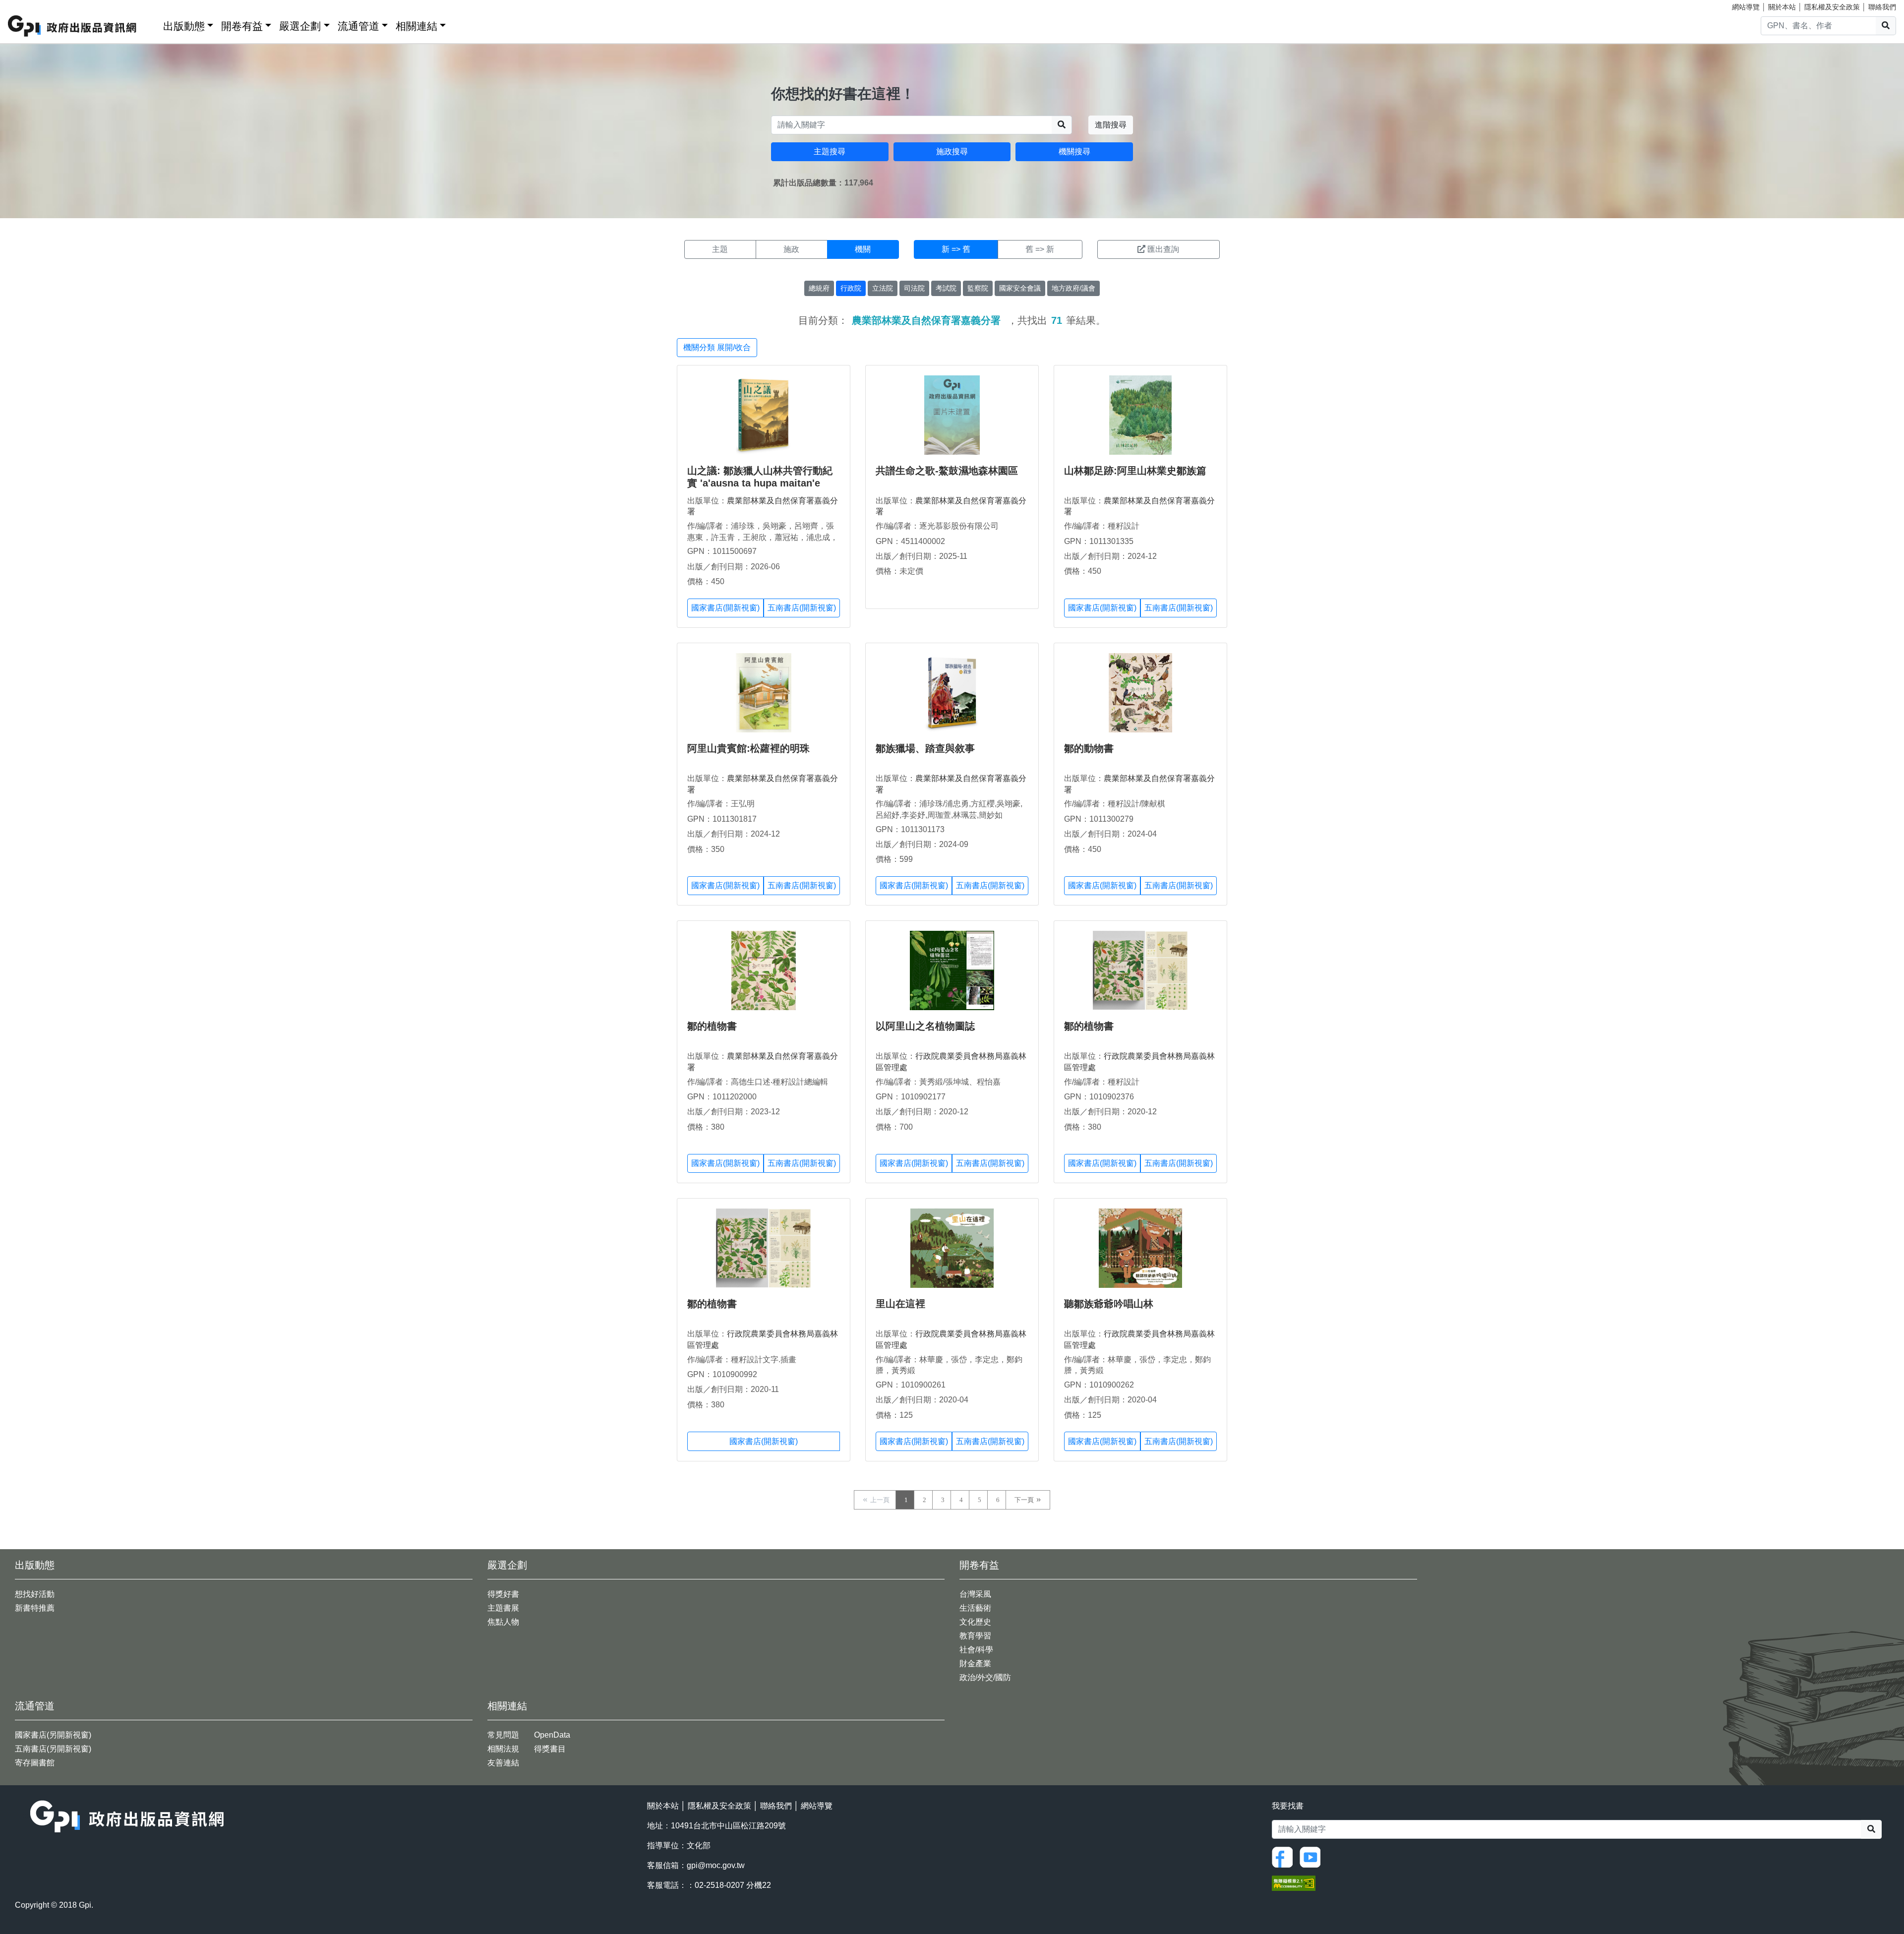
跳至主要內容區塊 (28, 5)
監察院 (978, 288)
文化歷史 (975, 1622)
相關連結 (416, 26)
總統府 (819, 288)
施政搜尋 (952, 151)
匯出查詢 (1163, 249)
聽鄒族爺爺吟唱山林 (1109, 1304)
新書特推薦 (35, 1608)
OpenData (552, 1735)
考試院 (946, 288)
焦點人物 (503, 1622)
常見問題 (503, 1735)
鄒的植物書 (712, 1026)
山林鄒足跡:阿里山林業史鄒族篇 (1135, 471)
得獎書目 (550, 1749)
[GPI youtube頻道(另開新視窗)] (1312, 1856)
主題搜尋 (830, 151)
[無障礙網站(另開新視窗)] (1294, 1883)
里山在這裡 (900, 1304)
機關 (863, 249)
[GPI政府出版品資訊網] (73, 26)
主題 (720, 249)
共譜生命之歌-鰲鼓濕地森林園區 (947, 471)
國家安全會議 (1020, 288)
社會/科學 (976, 1650)
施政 (791, 249)
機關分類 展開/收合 (717, 347)
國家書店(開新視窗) (725, 608)
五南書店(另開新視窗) (53, 1749)
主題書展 (503, 1608)
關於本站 (1782, 7)
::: (152, 24)
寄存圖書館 (35, 1763)
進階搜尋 (1111, 125)
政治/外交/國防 (985, 1677)
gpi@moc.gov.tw (716, 1865)
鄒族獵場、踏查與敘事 (925, 748)
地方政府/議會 (1073, 288)
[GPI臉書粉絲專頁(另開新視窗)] (1285, 1856)
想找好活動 (35, 1594)
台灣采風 (975, 1594)
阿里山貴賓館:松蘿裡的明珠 (748, 748)
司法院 (914, 288)
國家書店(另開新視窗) (53, 1735)
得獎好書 (503, 1594)
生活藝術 (975, 1608)
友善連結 (503, 1763)
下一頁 (1024, 1500)
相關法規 (503, 1749)
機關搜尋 (1074, 151)
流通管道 (358, 26)
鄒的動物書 (1089, 748)
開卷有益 (242, 26)
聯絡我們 (1882, 7)
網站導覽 (1746, 7)
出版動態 (184, 26)
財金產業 (975, 1663)
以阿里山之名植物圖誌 (925, 1026)
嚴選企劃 (300, 26)
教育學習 (975, 1636)
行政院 (851, 288)
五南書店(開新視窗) (802, 608)
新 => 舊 (956, 249)
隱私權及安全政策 (1832, 7)
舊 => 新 (1040, 249)
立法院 (883, 288)
